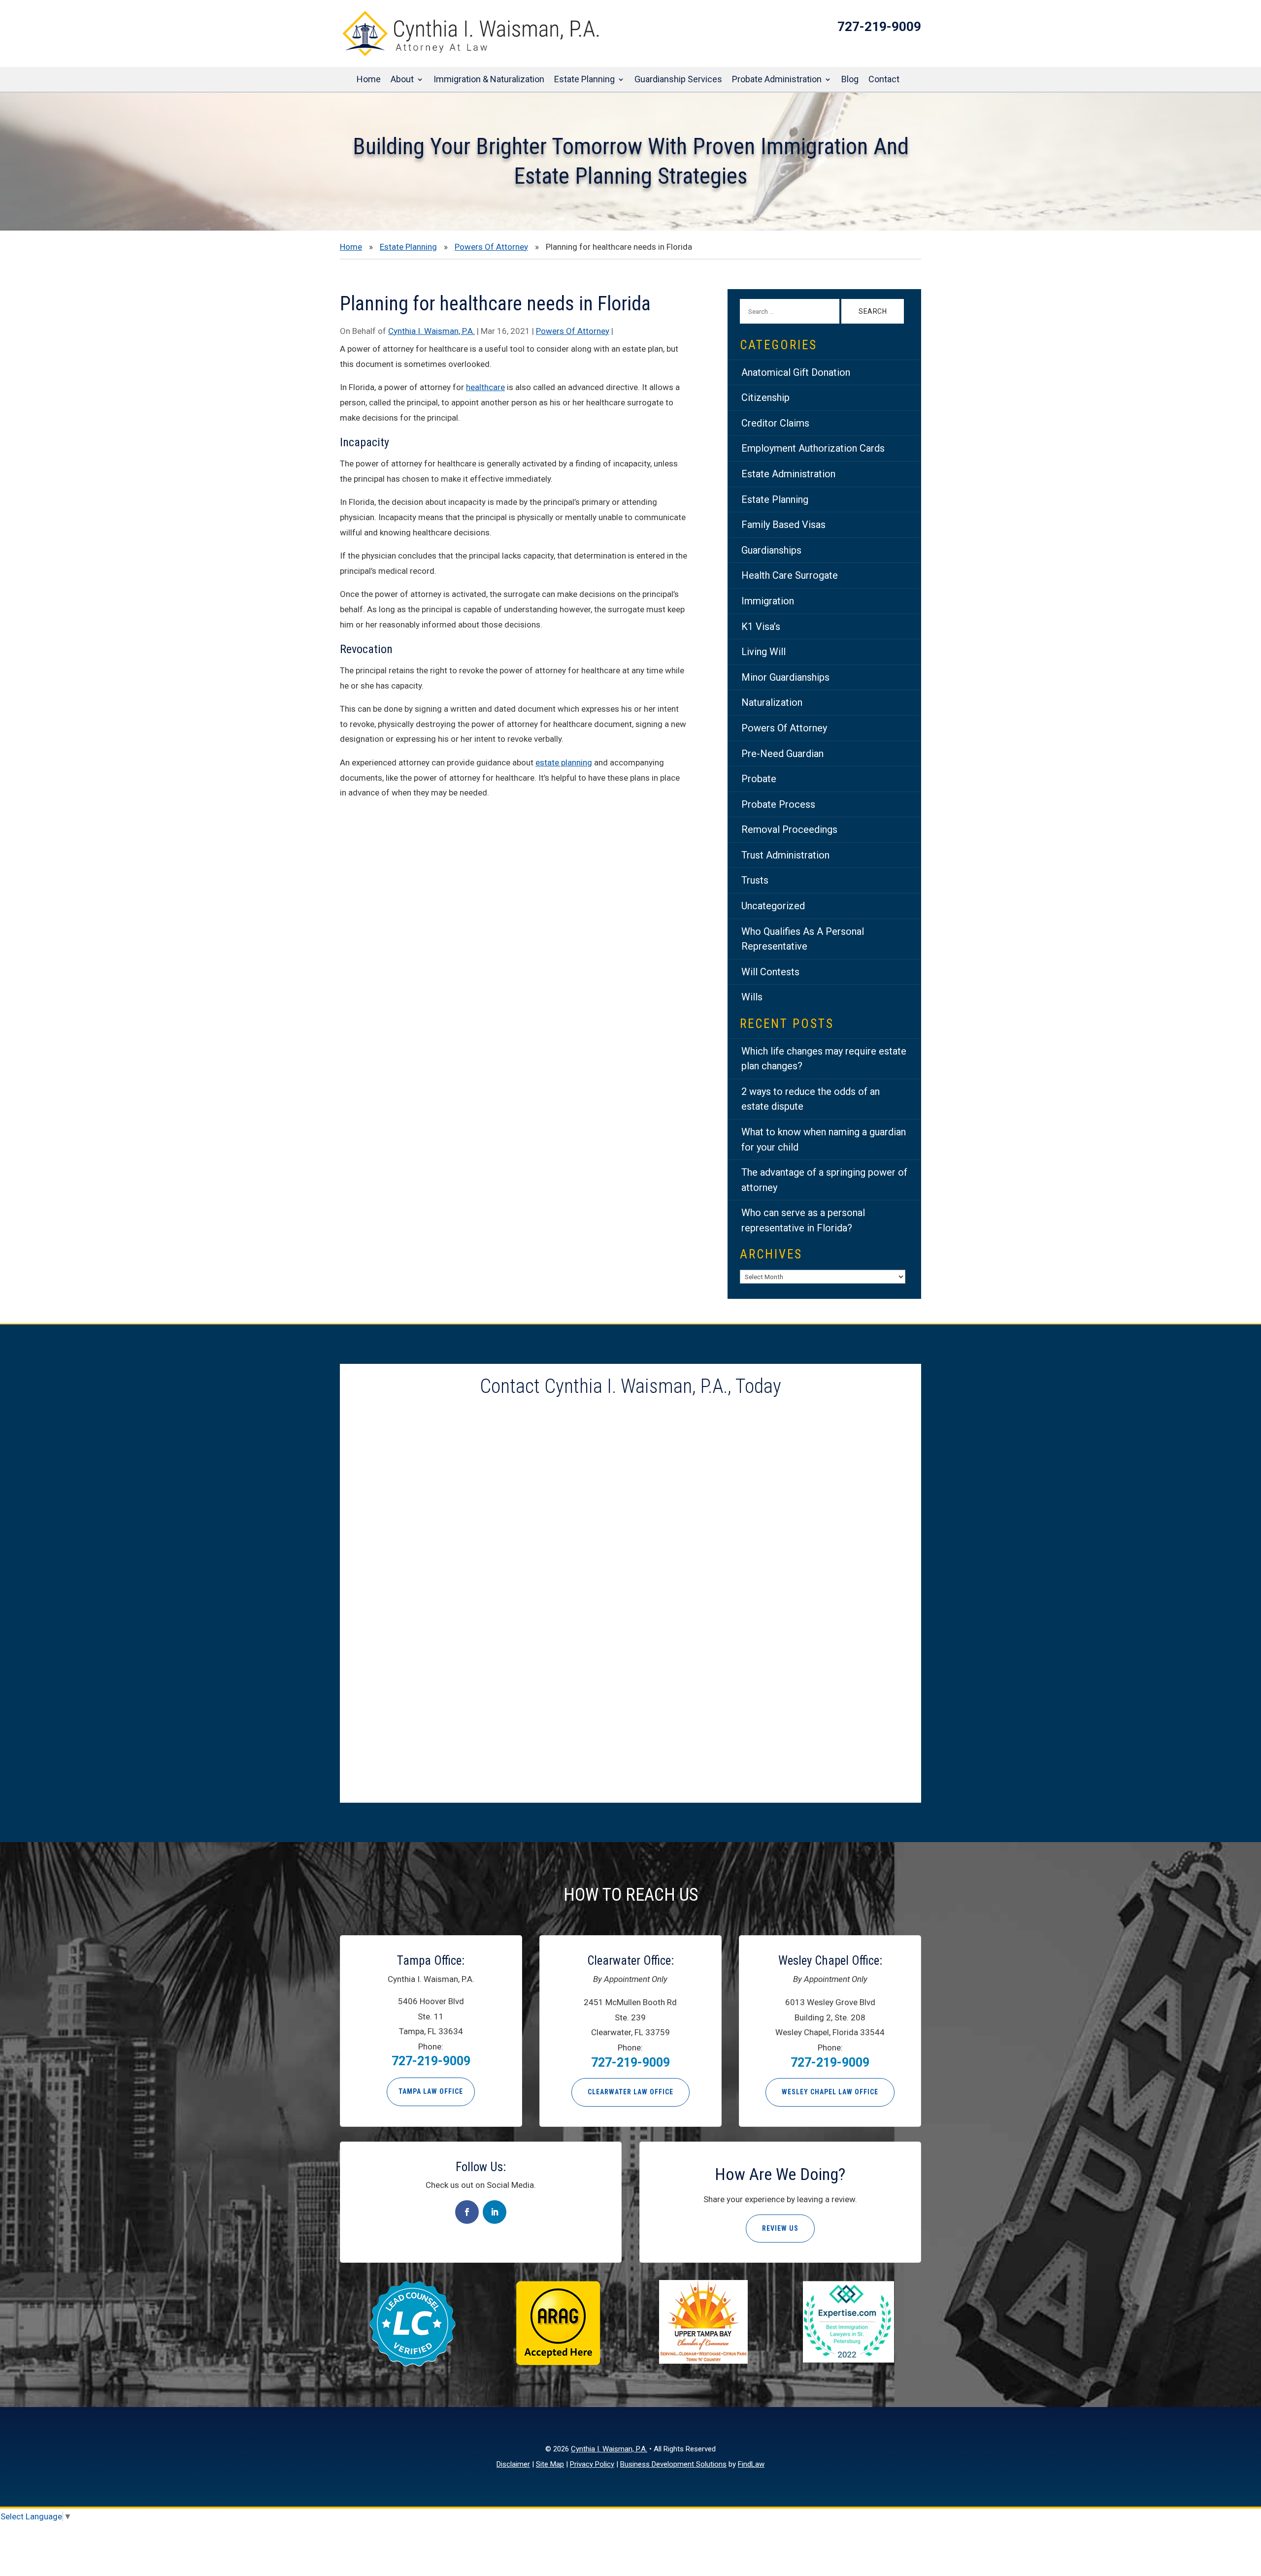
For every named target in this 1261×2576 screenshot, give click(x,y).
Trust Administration (785, 855)
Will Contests (770, 972)
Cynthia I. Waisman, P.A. (431, 331)
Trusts (755, 880)
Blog (850, 80)
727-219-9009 (879, 27)
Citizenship (765, 397)
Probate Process (778, 804)
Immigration (768, 601)
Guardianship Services (678, 80)
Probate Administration (777, 80)
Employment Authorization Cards (813, 448)
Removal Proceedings (789, 829)
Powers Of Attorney (573, 331)
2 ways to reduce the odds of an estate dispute (811, 1099)
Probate (759, 779)
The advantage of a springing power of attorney (824, 1180)
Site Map (550, 2464)
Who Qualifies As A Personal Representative (803, 939)
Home (369, 80)
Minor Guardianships (785, 677)
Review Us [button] (780, 2228)
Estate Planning (584, 80)
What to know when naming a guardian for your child (824, 1139)
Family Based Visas (783, 525)
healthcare (485, 387)
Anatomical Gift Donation (796, 372)
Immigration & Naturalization (489, 80)
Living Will (763, 652)
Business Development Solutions (673, 2464)
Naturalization (772, 702)
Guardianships (771, 550)
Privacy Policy (592, 2464)
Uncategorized (773, 906)
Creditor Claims (775, 423)
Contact (884, 80)
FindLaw (751, 2464)
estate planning (564, 762)
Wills (752, 997)
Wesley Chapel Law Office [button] (830, 2092)
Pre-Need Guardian (782, 754)
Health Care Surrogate (790, 575)
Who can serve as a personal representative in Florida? (803, 1220)
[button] (1251, 2505)
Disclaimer (513, 2464)
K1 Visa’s (761, 627)
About (402, 80)
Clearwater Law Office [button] (630, 2092)
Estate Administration (788, 474)
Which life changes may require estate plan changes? (824, 1059)
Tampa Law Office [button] (431, 2091)
